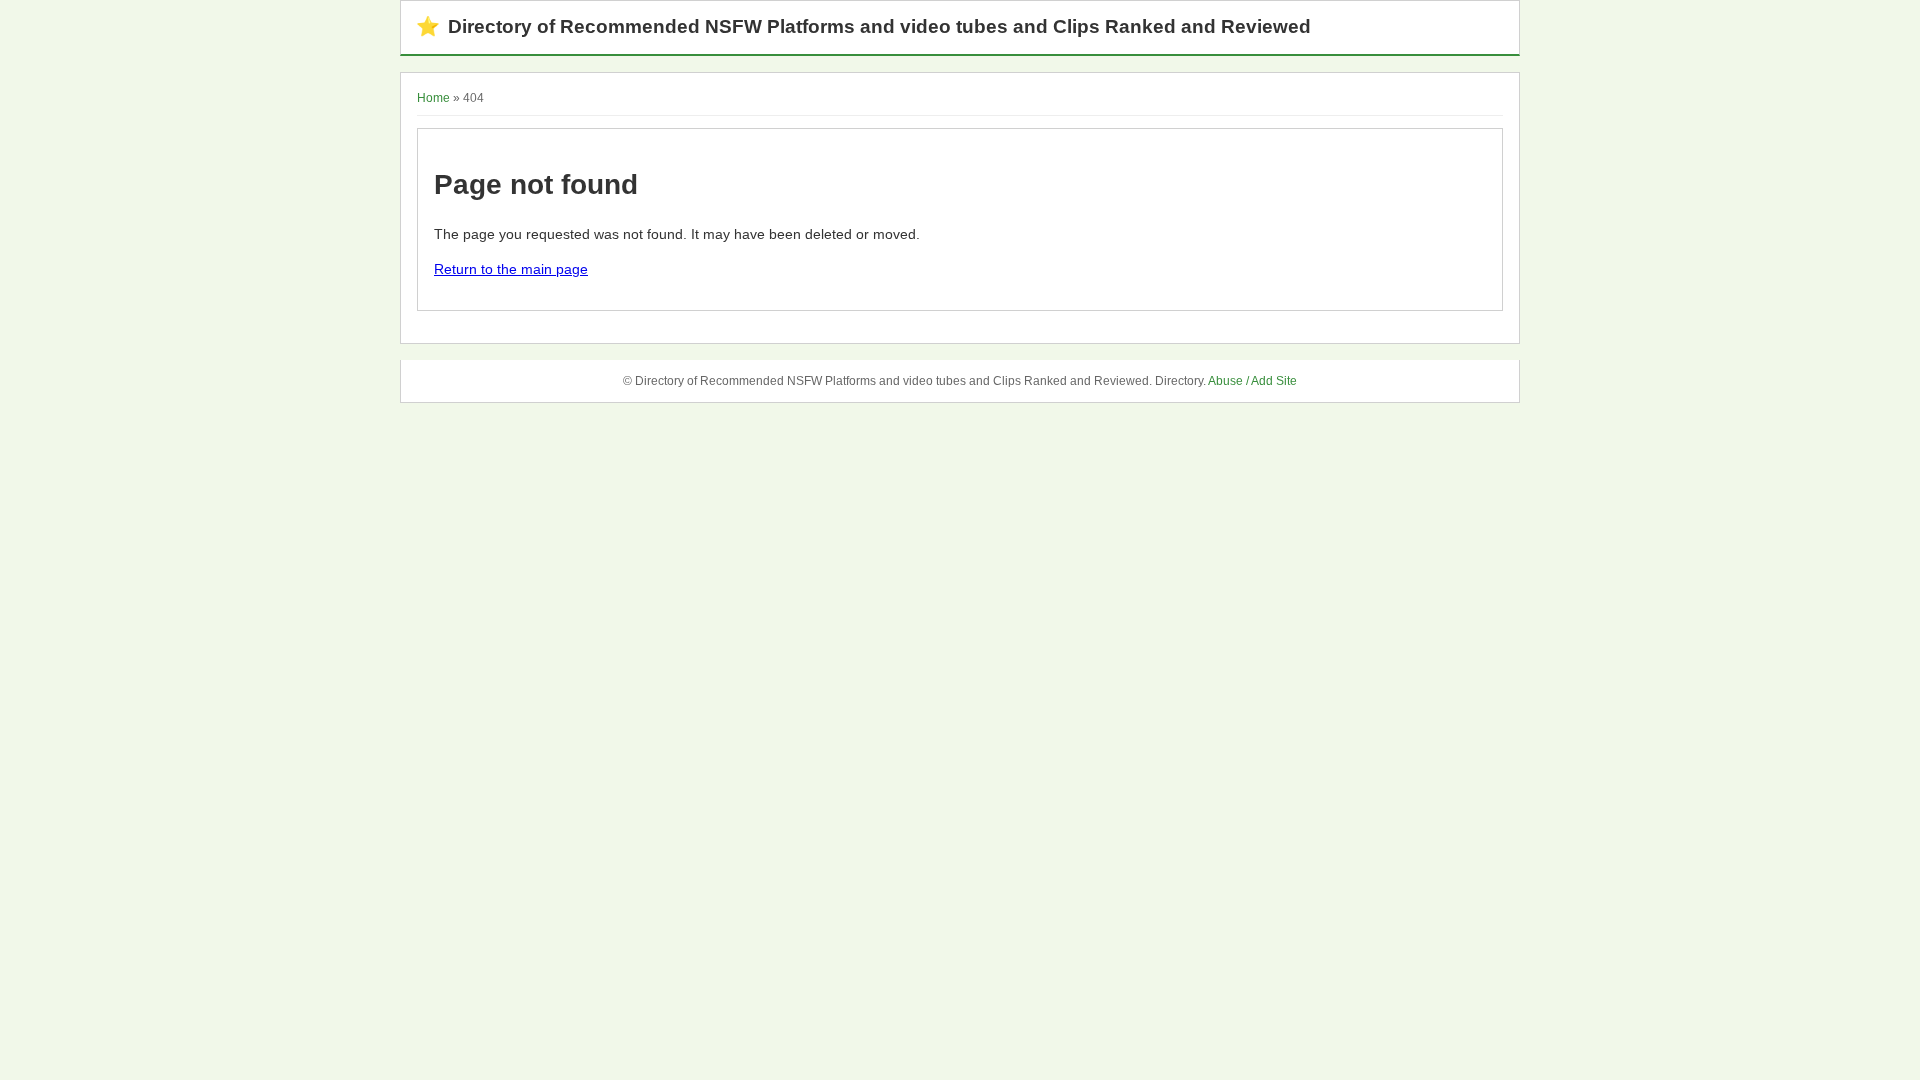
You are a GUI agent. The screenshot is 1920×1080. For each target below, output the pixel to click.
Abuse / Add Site (1252, 381)
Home (433, 98)
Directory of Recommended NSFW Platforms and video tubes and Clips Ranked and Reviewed (863, 26)
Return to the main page (511, 269)
